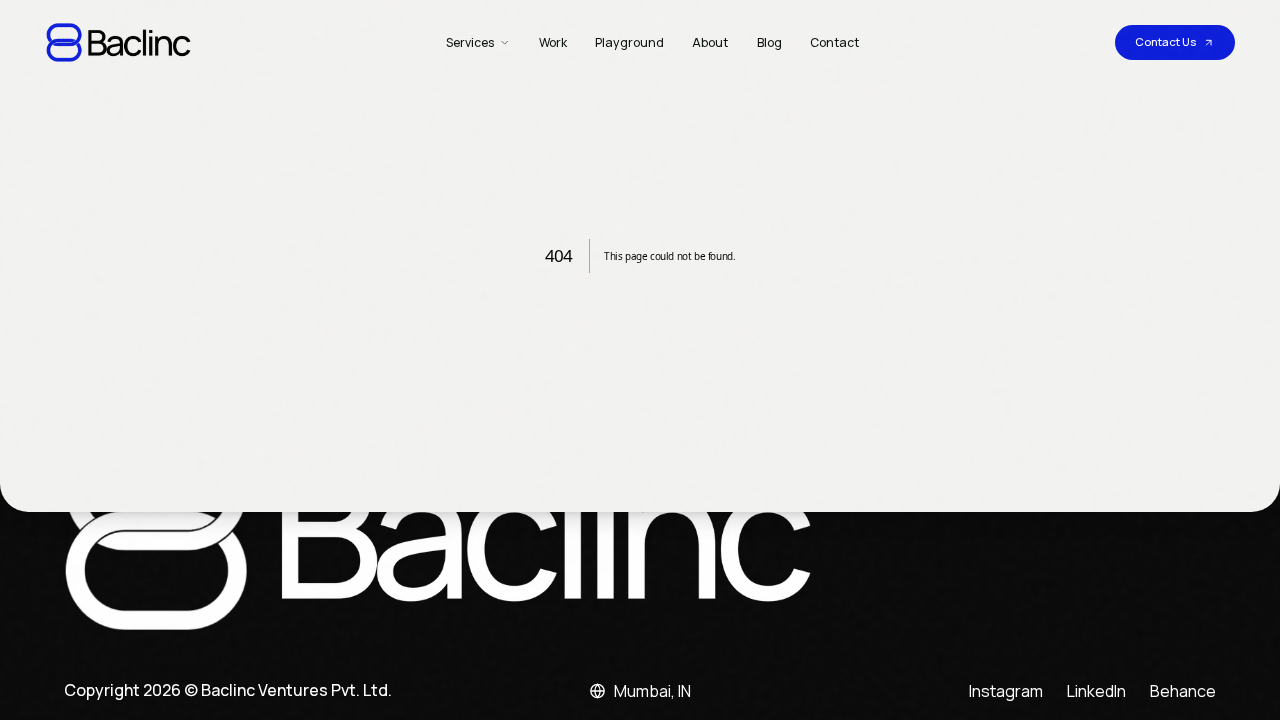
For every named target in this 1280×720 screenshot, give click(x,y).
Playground (629, 42)
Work (553, 42)
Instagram (1006, 691)
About (710, 42)
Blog (769, 42)
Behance (1183, 691)
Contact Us (1165, 41)
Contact (834, 42)
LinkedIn (1096, 691)
